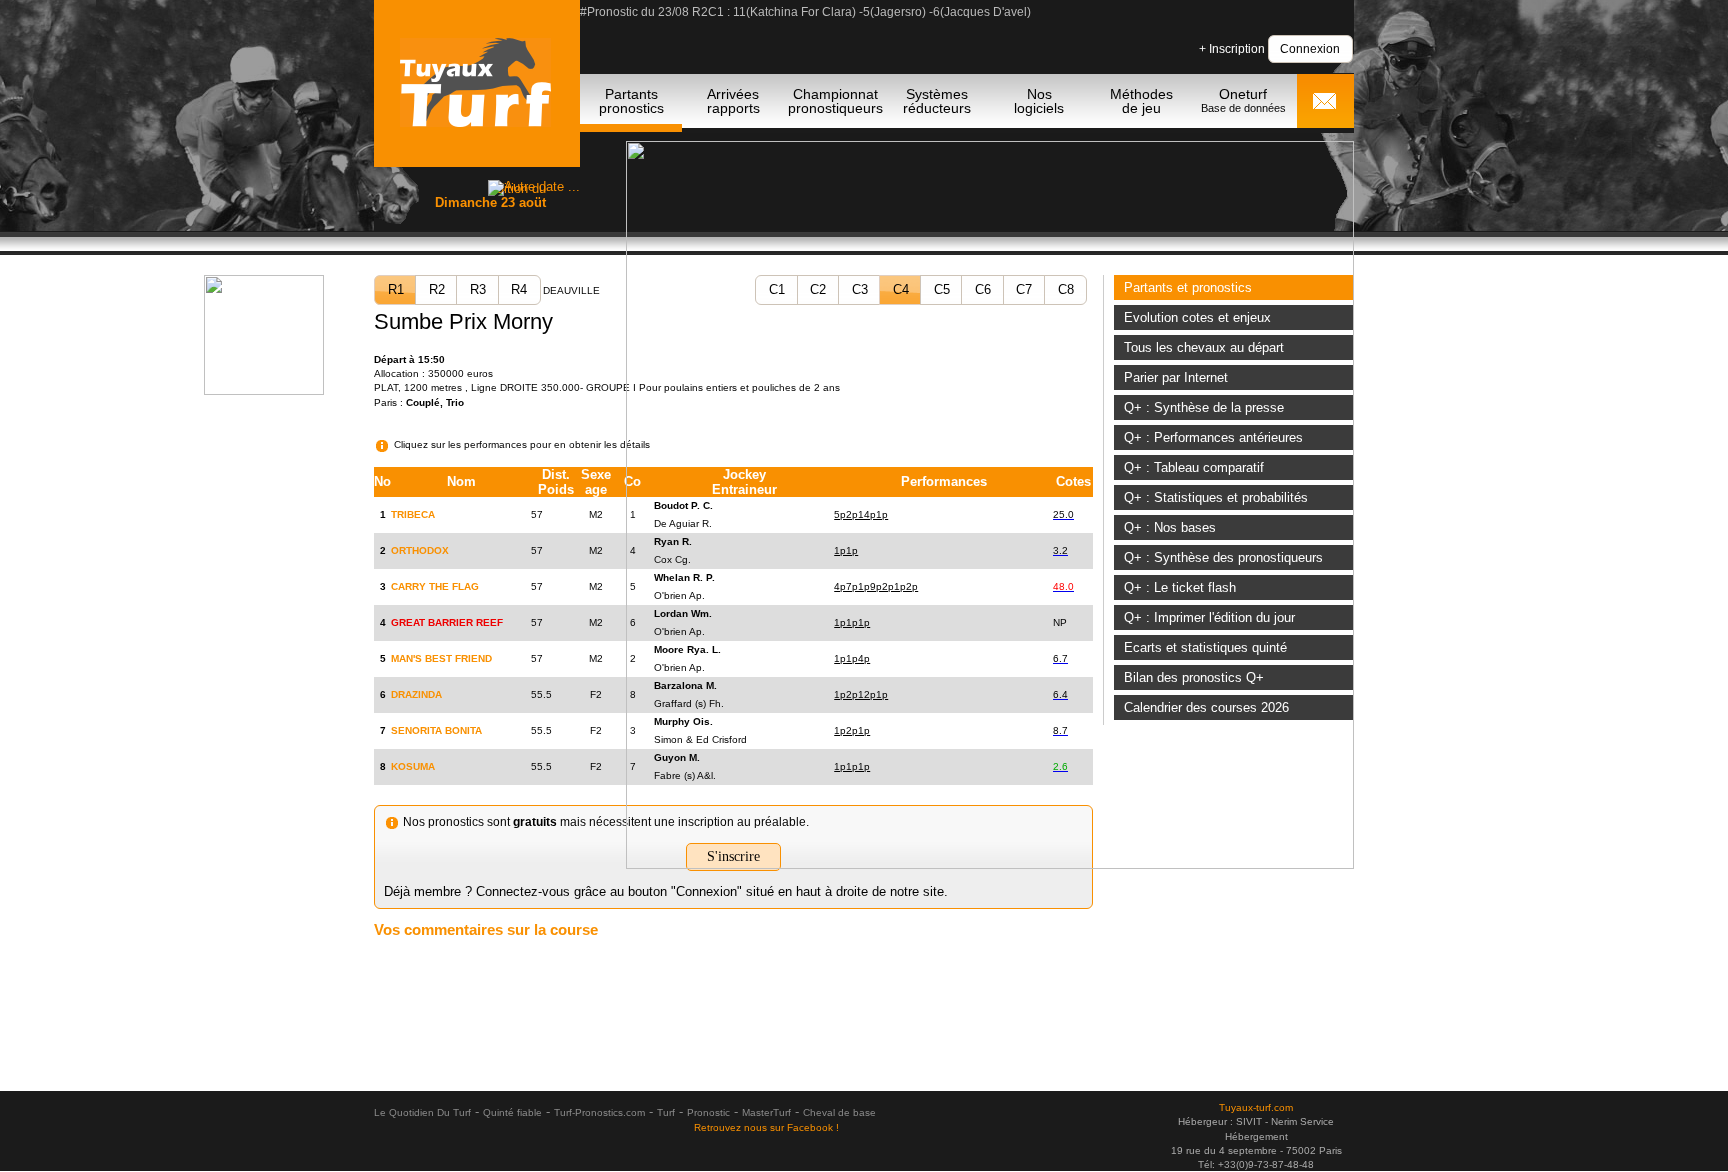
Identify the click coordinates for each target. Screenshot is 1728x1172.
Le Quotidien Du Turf (422, 1112)
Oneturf (1243, 100)
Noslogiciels (1039, 101)
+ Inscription (1232, 49)
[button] (1310, 48)
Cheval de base (839, 1112)
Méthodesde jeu (1141, 101)
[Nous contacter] (1324, 103)
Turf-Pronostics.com (599, 1112)
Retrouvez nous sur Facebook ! (766, 1127)
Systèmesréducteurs (937, 101)
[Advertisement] (864, 1026)
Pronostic (708, 1112)
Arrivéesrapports (733, 101)
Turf (666, 1112)
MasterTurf (766, 1112)
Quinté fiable (512, 1112)
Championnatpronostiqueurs (835, 101)
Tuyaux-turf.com (1256, 1107)
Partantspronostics (631, 101)
